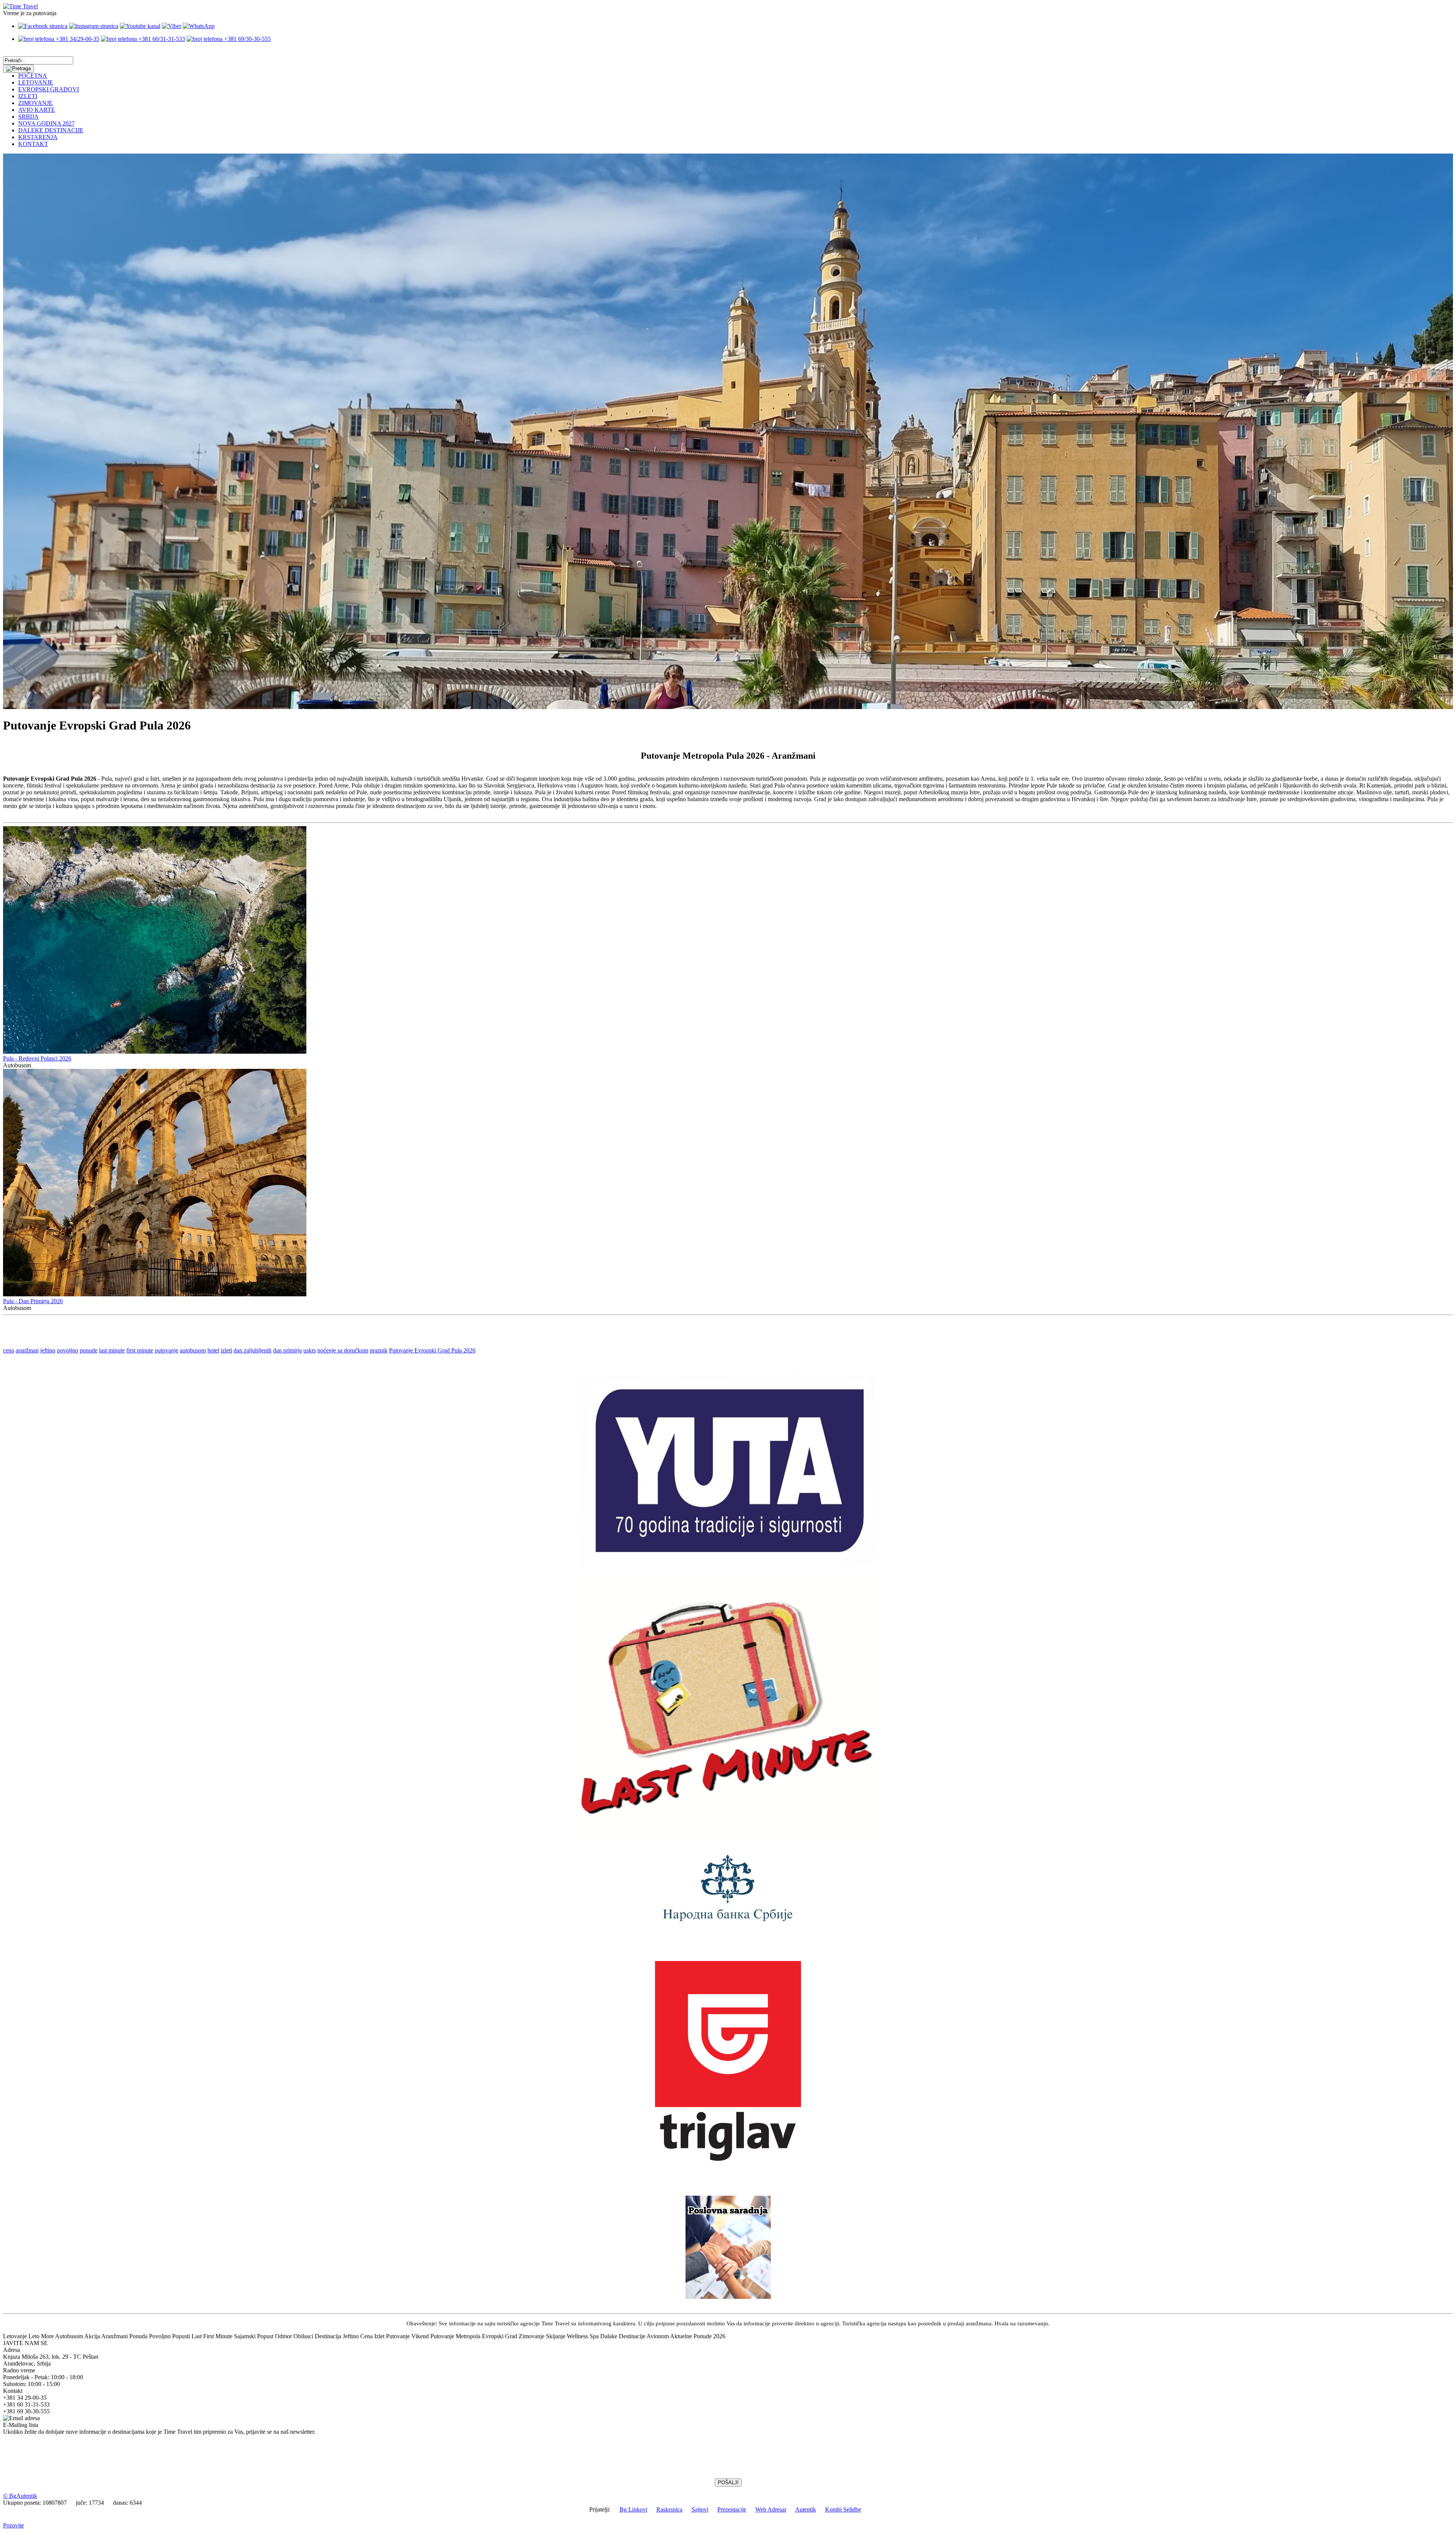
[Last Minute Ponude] (728, 1836)
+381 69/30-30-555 (247, 39)
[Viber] (172, 26)
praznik (379, 1350)
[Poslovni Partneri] (728, 2297)
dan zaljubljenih (253, 1350)
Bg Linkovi (633, 2509)
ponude (89, 1350)
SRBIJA (28, 117)
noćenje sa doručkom (343, 1350)
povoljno (67, 1350)
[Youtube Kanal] (140, 26)
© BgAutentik (20, 2496)
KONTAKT (33, 144)
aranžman (27, 1350)
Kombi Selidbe (843, 2509)
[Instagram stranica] (94, 26)
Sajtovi (700, 2509)
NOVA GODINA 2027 (46, 123)
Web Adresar (771, 2509)
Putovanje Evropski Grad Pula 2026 (432, 1350)
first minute (140, 1350)
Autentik (806, 2509)
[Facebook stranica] (43, 26)
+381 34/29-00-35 (77, 39)
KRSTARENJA (38, 137)
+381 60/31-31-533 (161, 39)
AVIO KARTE (37, 110)
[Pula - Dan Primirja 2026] (155, 1294)
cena (9, 1350)
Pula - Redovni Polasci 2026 (37, 1058)
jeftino (48, 1350)
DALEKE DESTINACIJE (51, 130)
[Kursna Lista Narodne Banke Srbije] (728, 1924)
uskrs (310, 1350)
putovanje (166, 1350)
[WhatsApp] (199, 26)
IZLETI (28, 96)
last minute (112, 1350)
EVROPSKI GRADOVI (49, 89)
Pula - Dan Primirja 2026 (33, 1301)
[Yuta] (728, 1563)
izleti (226, 1350)
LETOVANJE (36, 82)
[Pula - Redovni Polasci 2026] (155, 1052)
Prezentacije (732, 2509)
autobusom (193, 1350)
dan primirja (287, 1350)
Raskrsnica (669, 2509)
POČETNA (33, 76)
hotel (213, 1350)
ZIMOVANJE (35, 103)
